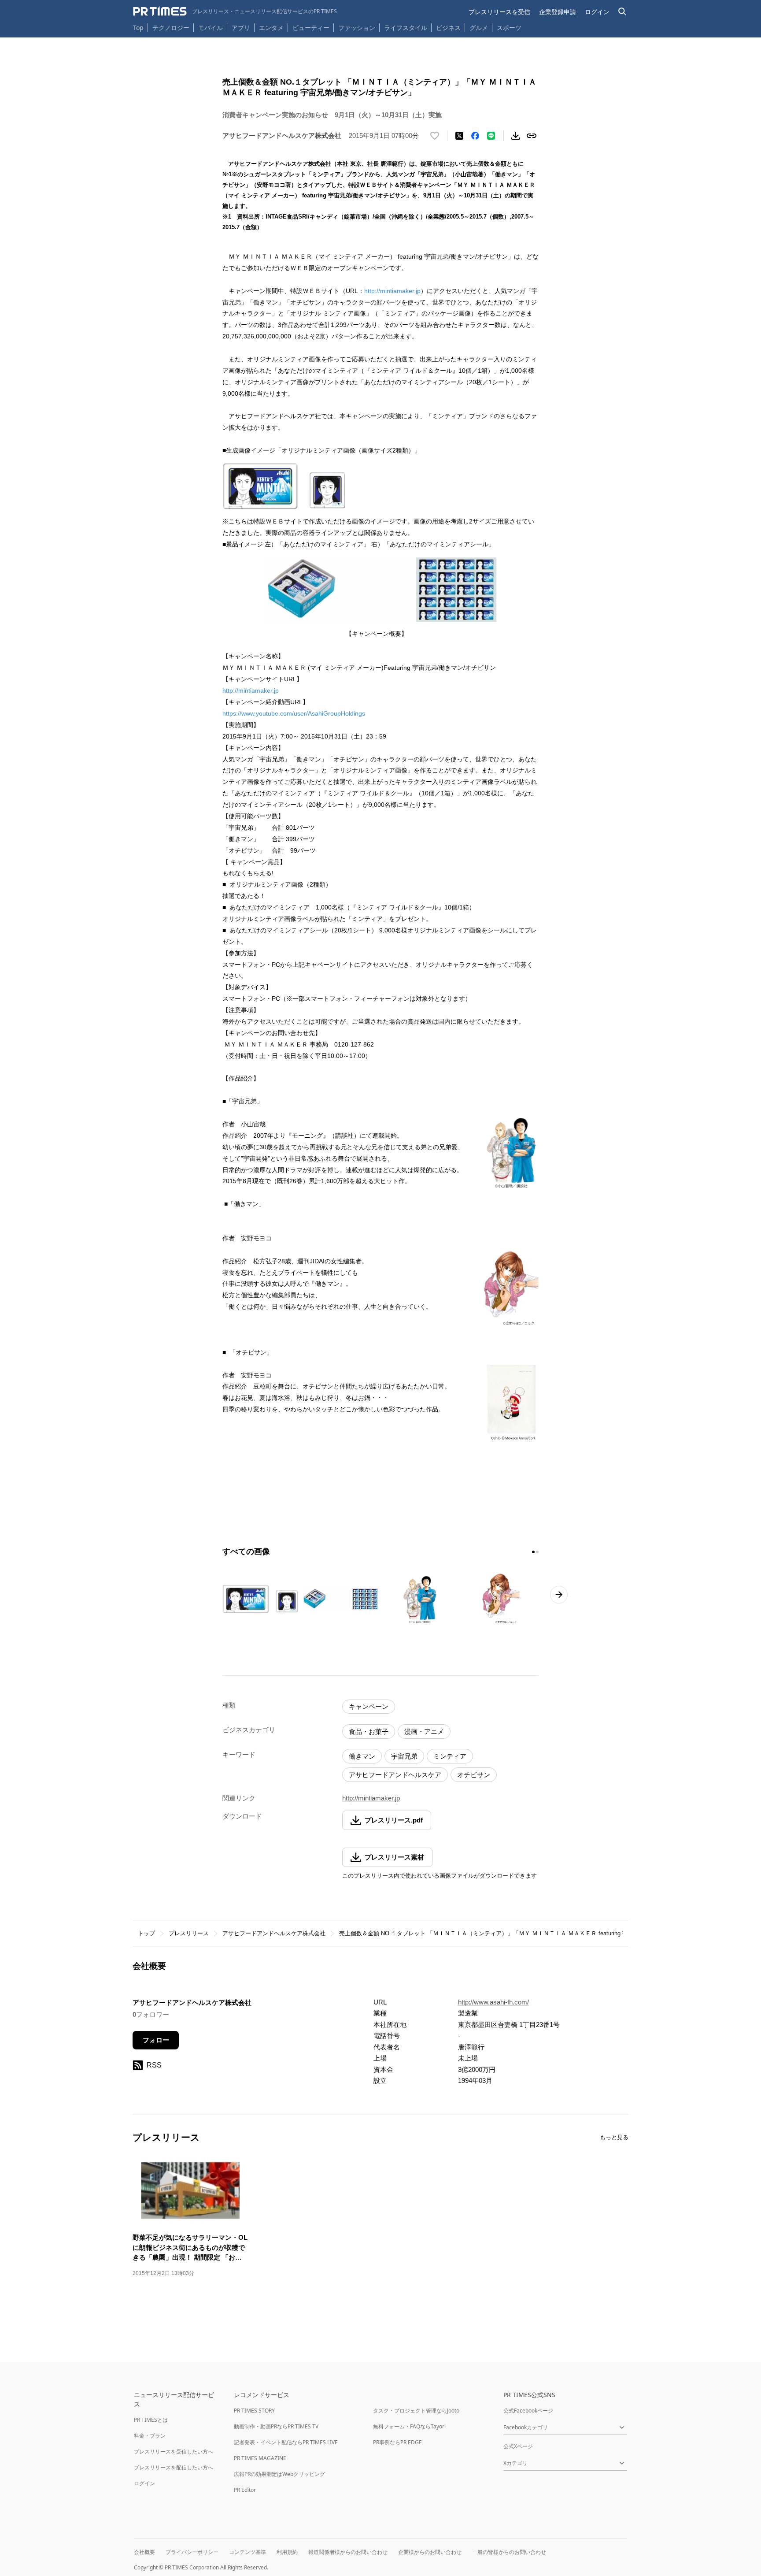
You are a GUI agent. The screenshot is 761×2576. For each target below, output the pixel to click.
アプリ (241, 28)
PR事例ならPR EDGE (397, 2442)
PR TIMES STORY (254, 2411)
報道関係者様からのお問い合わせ (348, 2552)
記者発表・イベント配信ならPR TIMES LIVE (286, 2442)
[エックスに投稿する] (459, 136)
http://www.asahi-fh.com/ (493, 2002)
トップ (146, 1933)
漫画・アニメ (424, 1732)
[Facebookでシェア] (475, 136)
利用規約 (287, 2552)
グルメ (479, 28)
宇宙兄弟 (404, 1756)
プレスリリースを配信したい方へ (174, 2467)
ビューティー (311, 28)
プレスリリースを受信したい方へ (174, 2452)
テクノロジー (171, 28)
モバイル (211, 28)
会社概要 (144, 2552)
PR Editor (245, 2490)
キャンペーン (369, 1706)
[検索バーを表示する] (622, 12)
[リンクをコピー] (532, 136)
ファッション (357, 28)
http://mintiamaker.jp (392, 291)
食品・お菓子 (369, 1732)
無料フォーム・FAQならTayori (409, 2426)
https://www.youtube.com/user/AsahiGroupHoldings (294, 713)
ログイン (597, 12)
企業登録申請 (558, 12)
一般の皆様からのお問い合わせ (509, 2552)
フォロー (156, 2040)
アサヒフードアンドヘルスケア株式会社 (274, 1933)
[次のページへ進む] (559, 1595)
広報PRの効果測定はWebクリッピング (279, 2474)
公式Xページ (518, 2446)
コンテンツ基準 (248, 2552)
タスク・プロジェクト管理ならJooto (416, 2411)
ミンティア (450, 1756)
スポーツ (509, 28)
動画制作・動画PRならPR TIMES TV (276, 2426)
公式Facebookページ (528, 2411)
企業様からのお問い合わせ (430, 2552)
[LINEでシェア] (491, 136)
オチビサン (474, 1775)
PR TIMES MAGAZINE (260, 2458)
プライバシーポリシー (192, 2552)
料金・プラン (150, 2436)
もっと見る (614, 2137)
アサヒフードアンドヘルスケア (395, 1775)
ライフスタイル (406, 28)
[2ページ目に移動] (537, 1552)
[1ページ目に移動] (533, 1552)
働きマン (362, 1756)
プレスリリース (189, 1933)
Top (138, 28)
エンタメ (271, 28)
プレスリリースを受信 (499, 12)
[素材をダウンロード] (516, 136)
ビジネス (448, 28)
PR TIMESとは (151, 2420)
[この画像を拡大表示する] (260, 1599)
